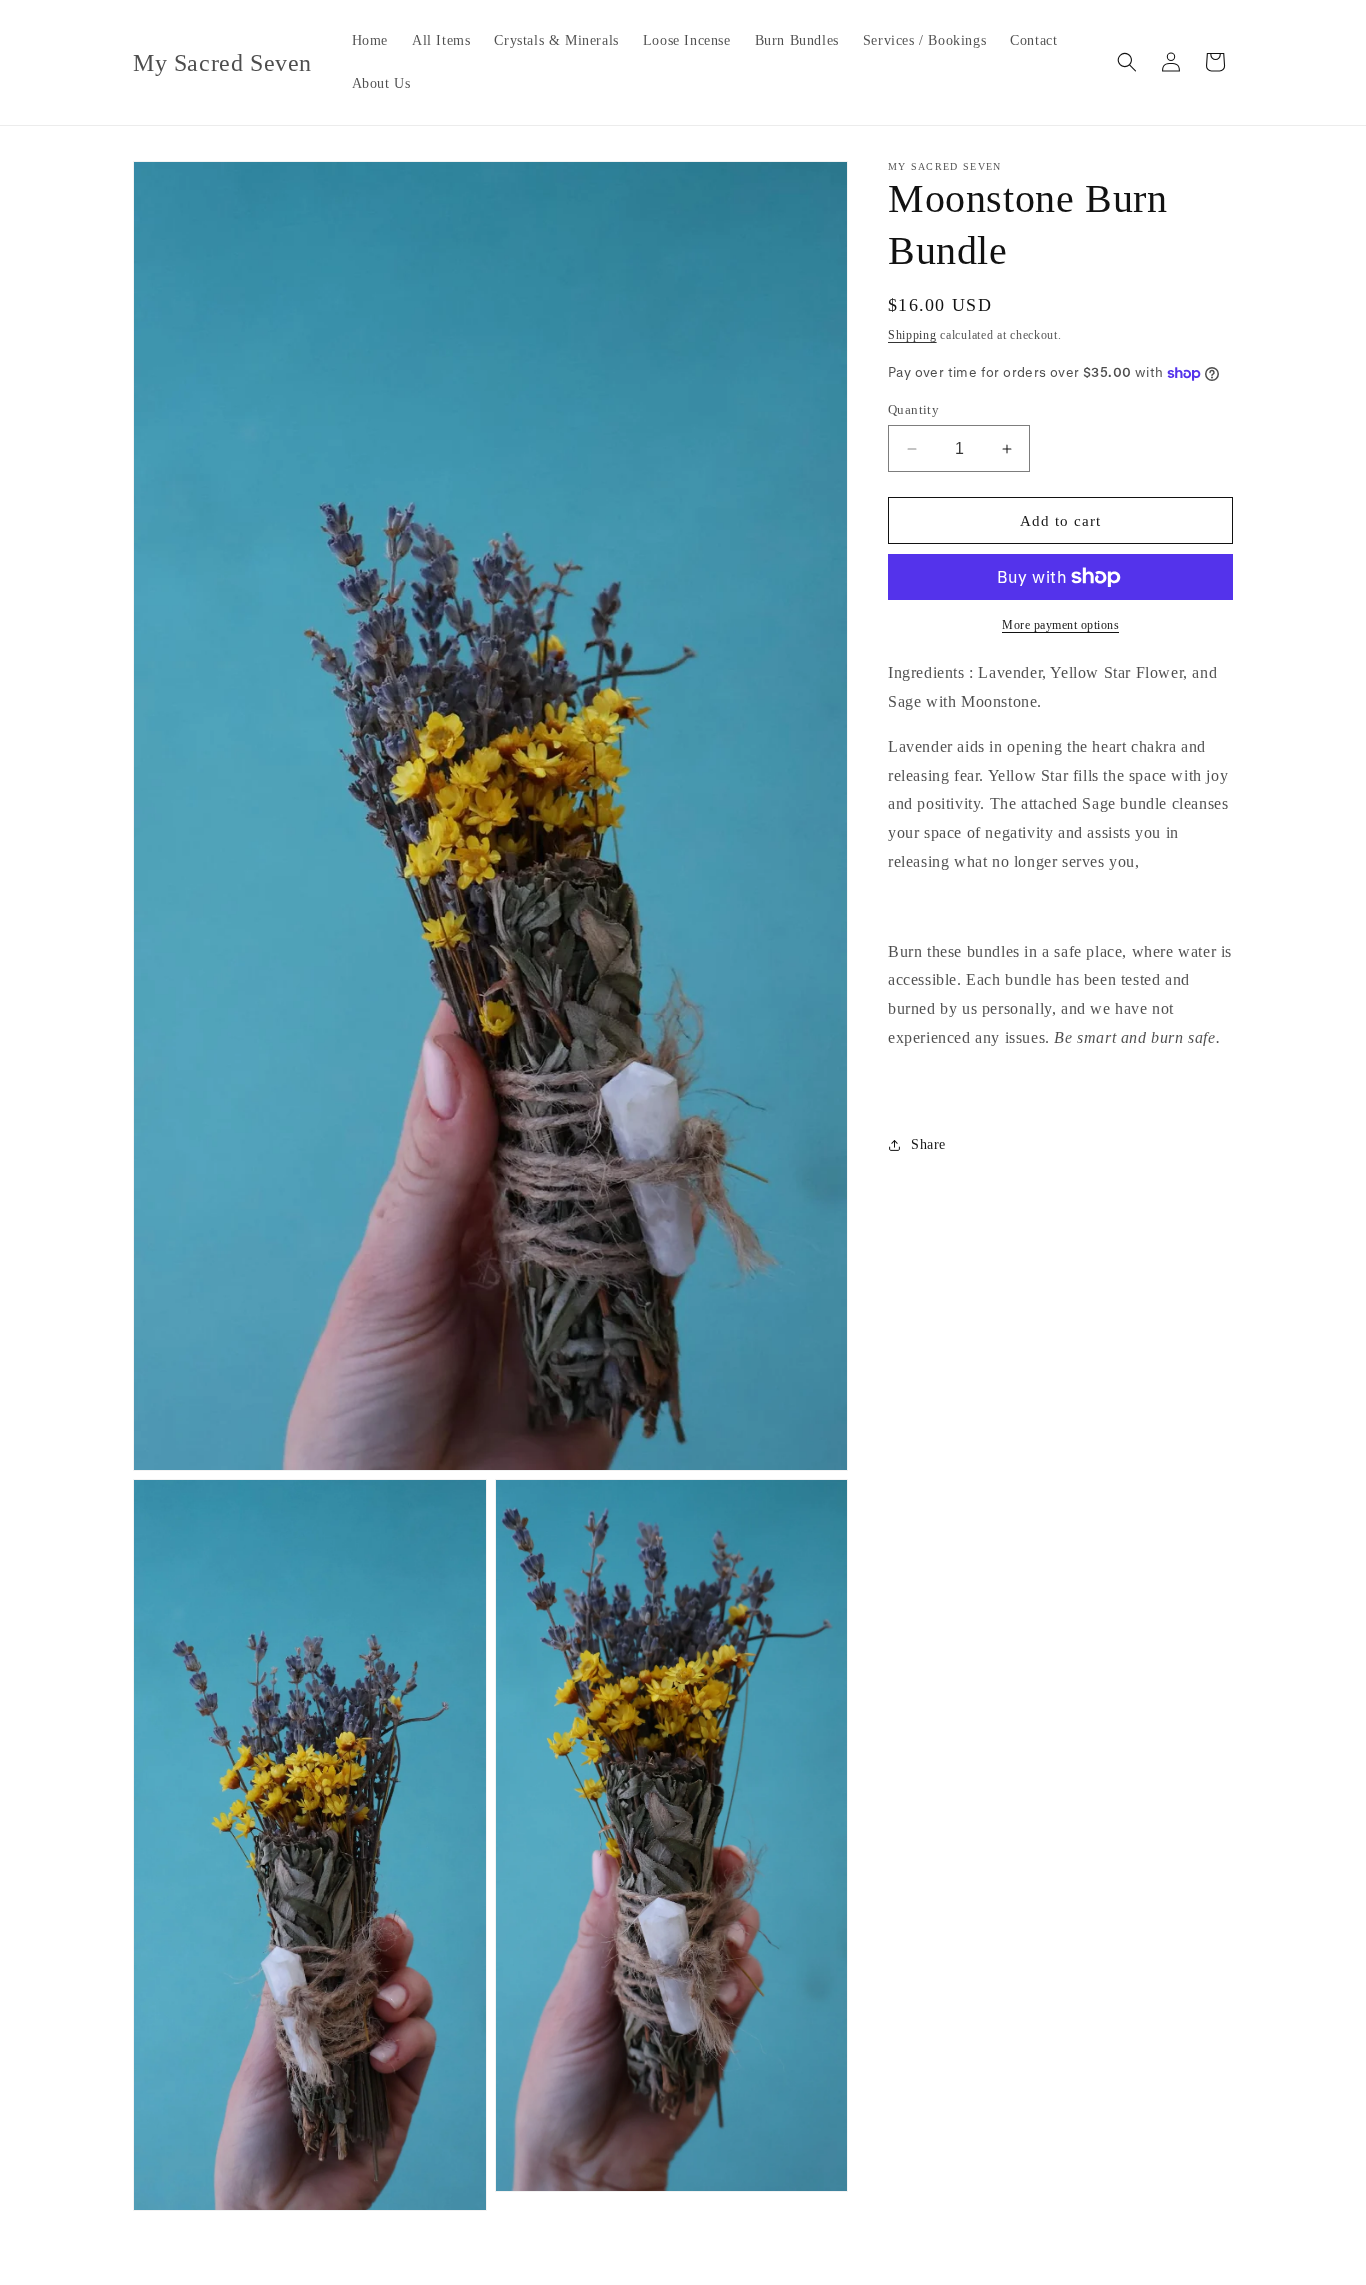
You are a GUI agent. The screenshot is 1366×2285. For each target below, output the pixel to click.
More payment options (1060, 625)
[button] (1127, 62)
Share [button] (928, 1144)
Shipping (912, 335)
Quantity (913, 409)
